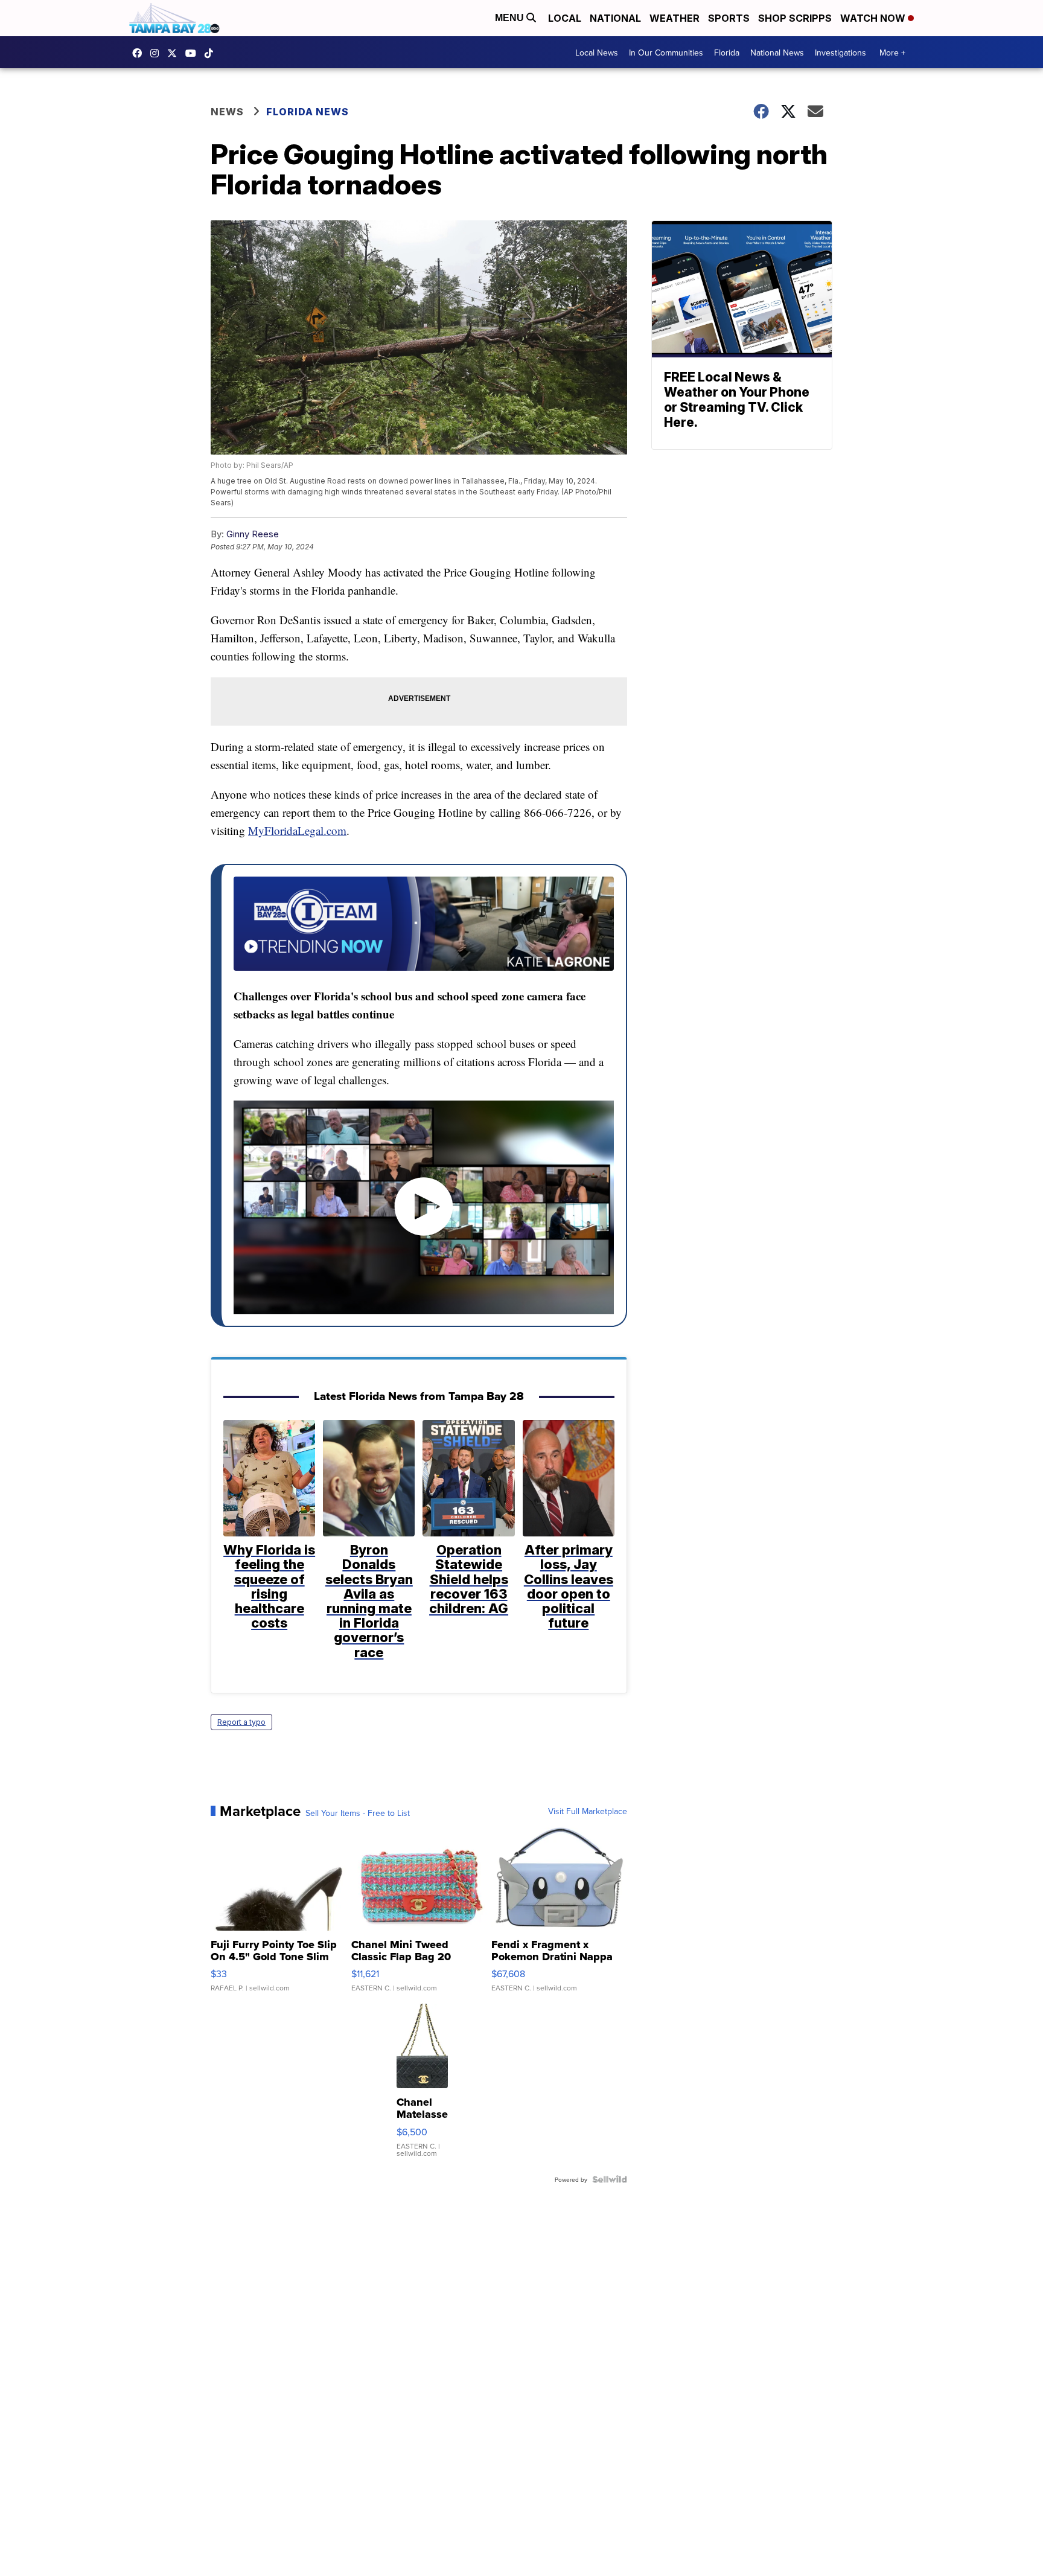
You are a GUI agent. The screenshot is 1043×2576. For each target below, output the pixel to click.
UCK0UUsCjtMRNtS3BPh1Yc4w (194, 53)
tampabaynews (140, 53)
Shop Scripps (795, 18)
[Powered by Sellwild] (610, 2179)
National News (777, 53)
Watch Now (874, 18)
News (227, 112)
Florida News (308, 112)
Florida (727, 53)
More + (892, 53)
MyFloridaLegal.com (297, 830)
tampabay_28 (158, 53)
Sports (729, 18)
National (615, 18)
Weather (675, 18)
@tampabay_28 (212, 53)
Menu (511, 18)
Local (565, 18)
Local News (597, 53)
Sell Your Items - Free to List (358, 1813)
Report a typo (241, 1722)
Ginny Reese (253, 534)
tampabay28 (175, 53)
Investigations (840, 53)
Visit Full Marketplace (588, 1811)
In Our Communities (666, 53)
